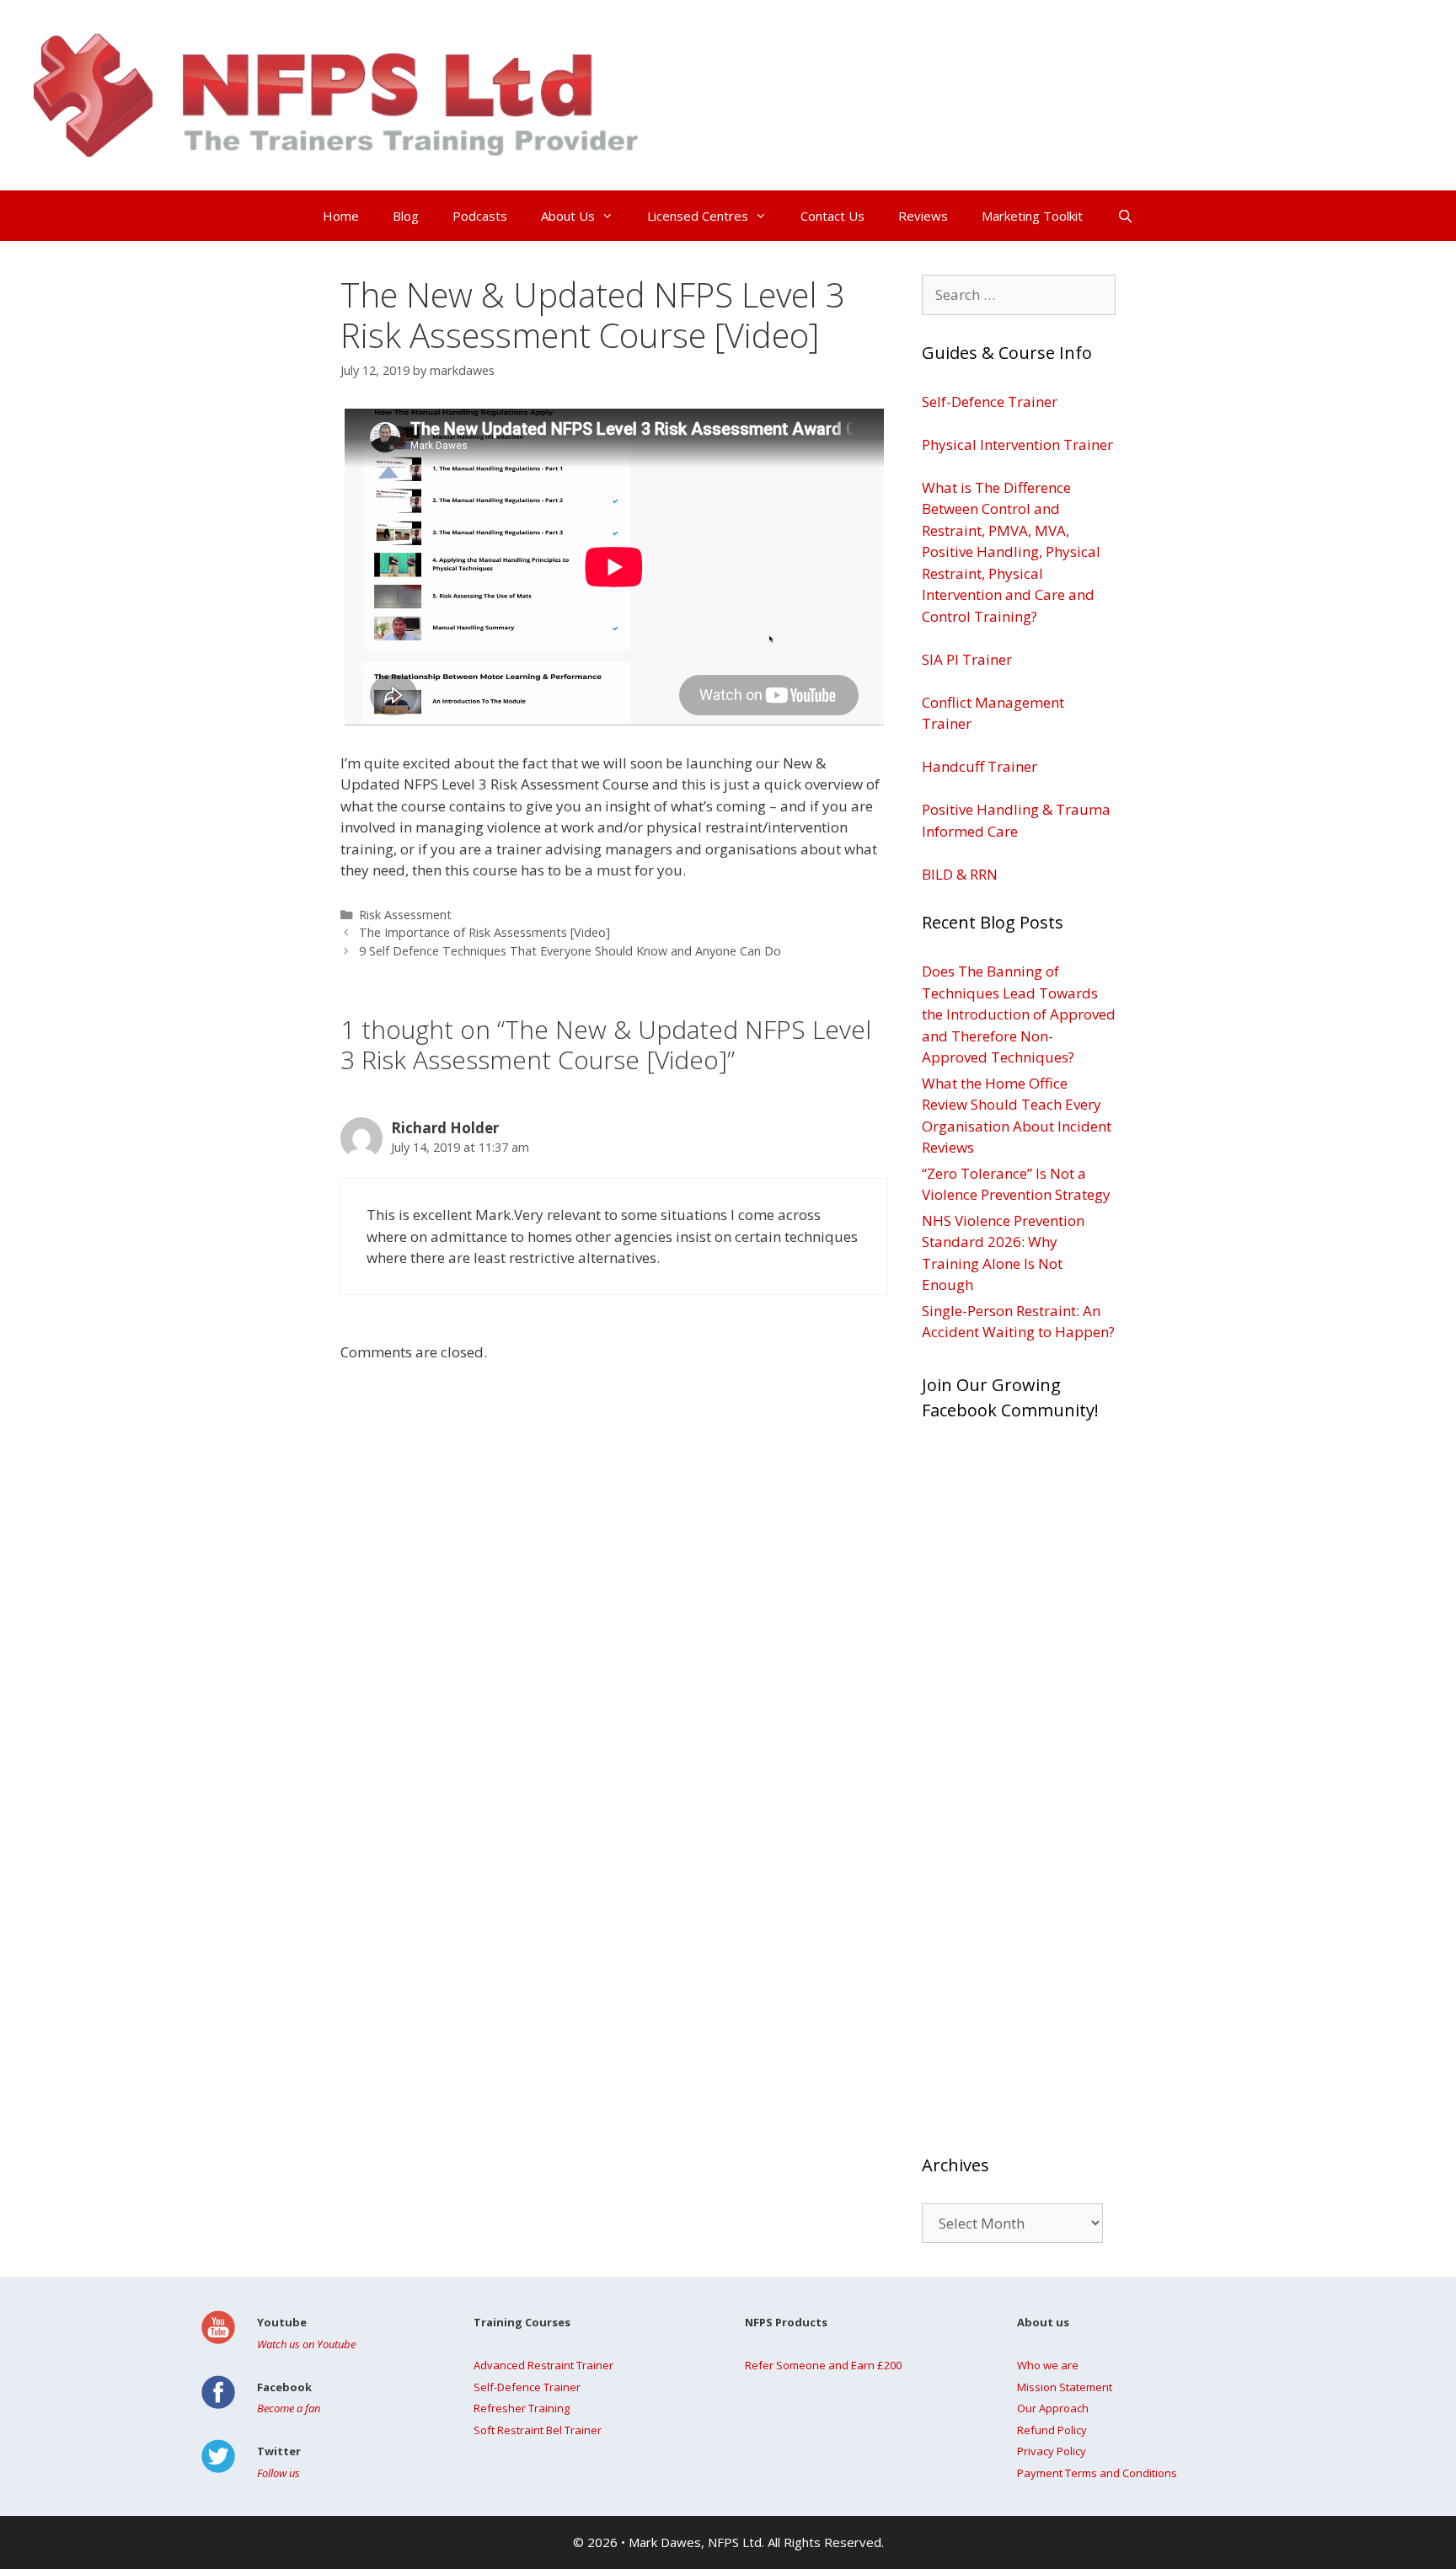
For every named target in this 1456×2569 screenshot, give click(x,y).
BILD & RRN (960, 874)
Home (341, 216)
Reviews (923, 216)
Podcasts (480, 216)
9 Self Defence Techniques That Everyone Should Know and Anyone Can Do (570, 951)
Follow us (278, 2473)
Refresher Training (522, 2408)
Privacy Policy (1052, 2451)
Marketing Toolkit (1032, 216)
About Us (568, 216)
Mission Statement (1065, 2387)
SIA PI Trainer (967, 659)
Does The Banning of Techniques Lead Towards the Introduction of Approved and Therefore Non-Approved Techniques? (1019, 1014)
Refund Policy (1052, 2430)
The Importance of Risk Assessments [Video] (484, 932)
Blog (406, 216)
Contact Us (832, 216)
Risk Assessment (405, 915)
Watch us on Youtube (306, 2344)
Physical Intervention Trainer (1017, 444)
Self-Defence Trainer (990, 401)
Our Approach (1053, 2408)
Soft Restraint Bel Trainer (538, 2430)
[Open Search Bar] (1124, 216)
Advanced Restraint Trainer (543, 2365)
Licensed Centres (698, 216)
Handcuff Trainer (980, 766)
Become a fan (289, 2408)
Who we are (1048, 2365)
